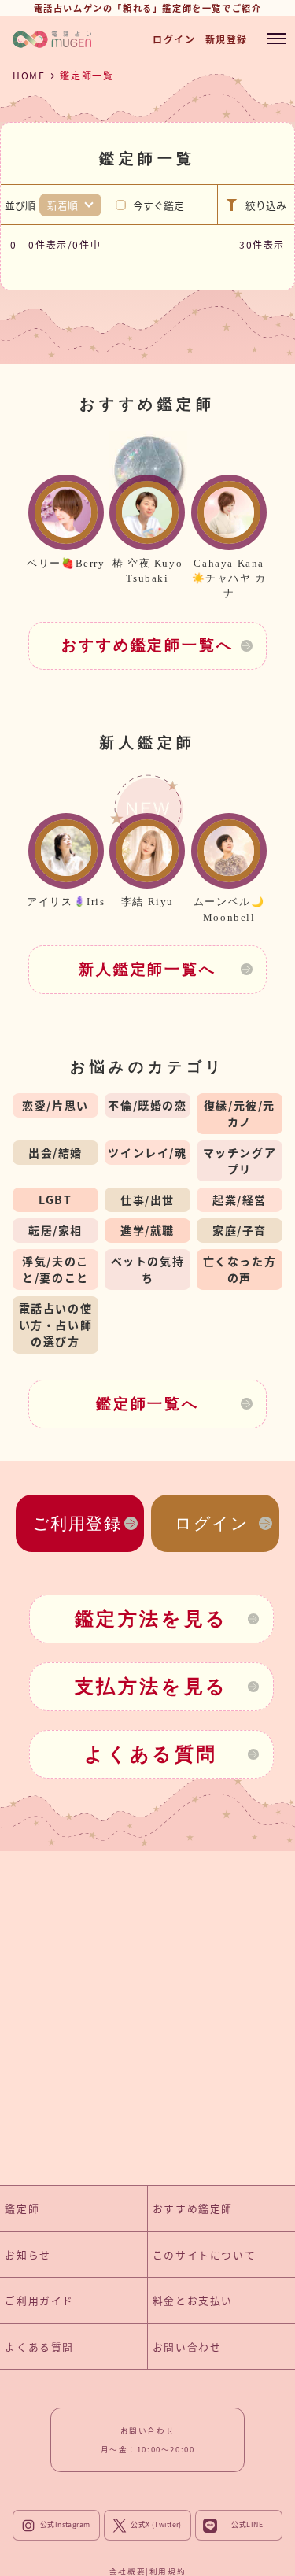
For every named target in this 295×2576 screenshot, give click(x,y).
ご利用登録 (77, 1523)
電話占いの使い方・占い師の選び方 (56, 1325)
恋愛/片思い (55, 1105)
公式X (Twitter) (156, 2525)
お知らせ (28, 2254)
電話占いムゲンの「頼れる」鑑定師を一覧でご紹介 (148, 8)
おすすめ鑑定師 (193, 2208)
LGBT (55, 1199)
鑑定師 (22, 2208)
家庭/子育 (240, 1230)
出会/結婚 (55, 1152)
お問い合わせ (187, 2347)
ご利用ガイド (39, 2300)
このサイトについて (204, 2254)
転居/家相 (55, 1230)
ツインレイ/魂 (147, 1152)
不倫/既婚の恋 (147, 1105)
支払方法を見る (151, 1687)
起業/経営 (240, 1199)
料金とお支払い (193, 2300)
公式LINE (247, 2525)
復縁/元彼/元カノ (240, 1113)
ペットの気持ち (148, 1269)
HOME (29, 75)
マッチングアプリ (240, 1160)
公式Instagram (65, 2525)
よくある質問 (151, 1754)
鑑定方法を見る (151, 1619)
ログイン (174, 39)
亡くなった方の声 (240, 1269)
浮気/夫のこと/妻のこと (55, 1269)
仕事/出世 (147, 1199)
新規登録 (227, 39)
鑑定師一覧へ (147, 1404)
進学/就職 (147, 1230)
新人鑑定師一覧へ (147, 969)
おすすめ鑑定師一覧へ (147, 645)
